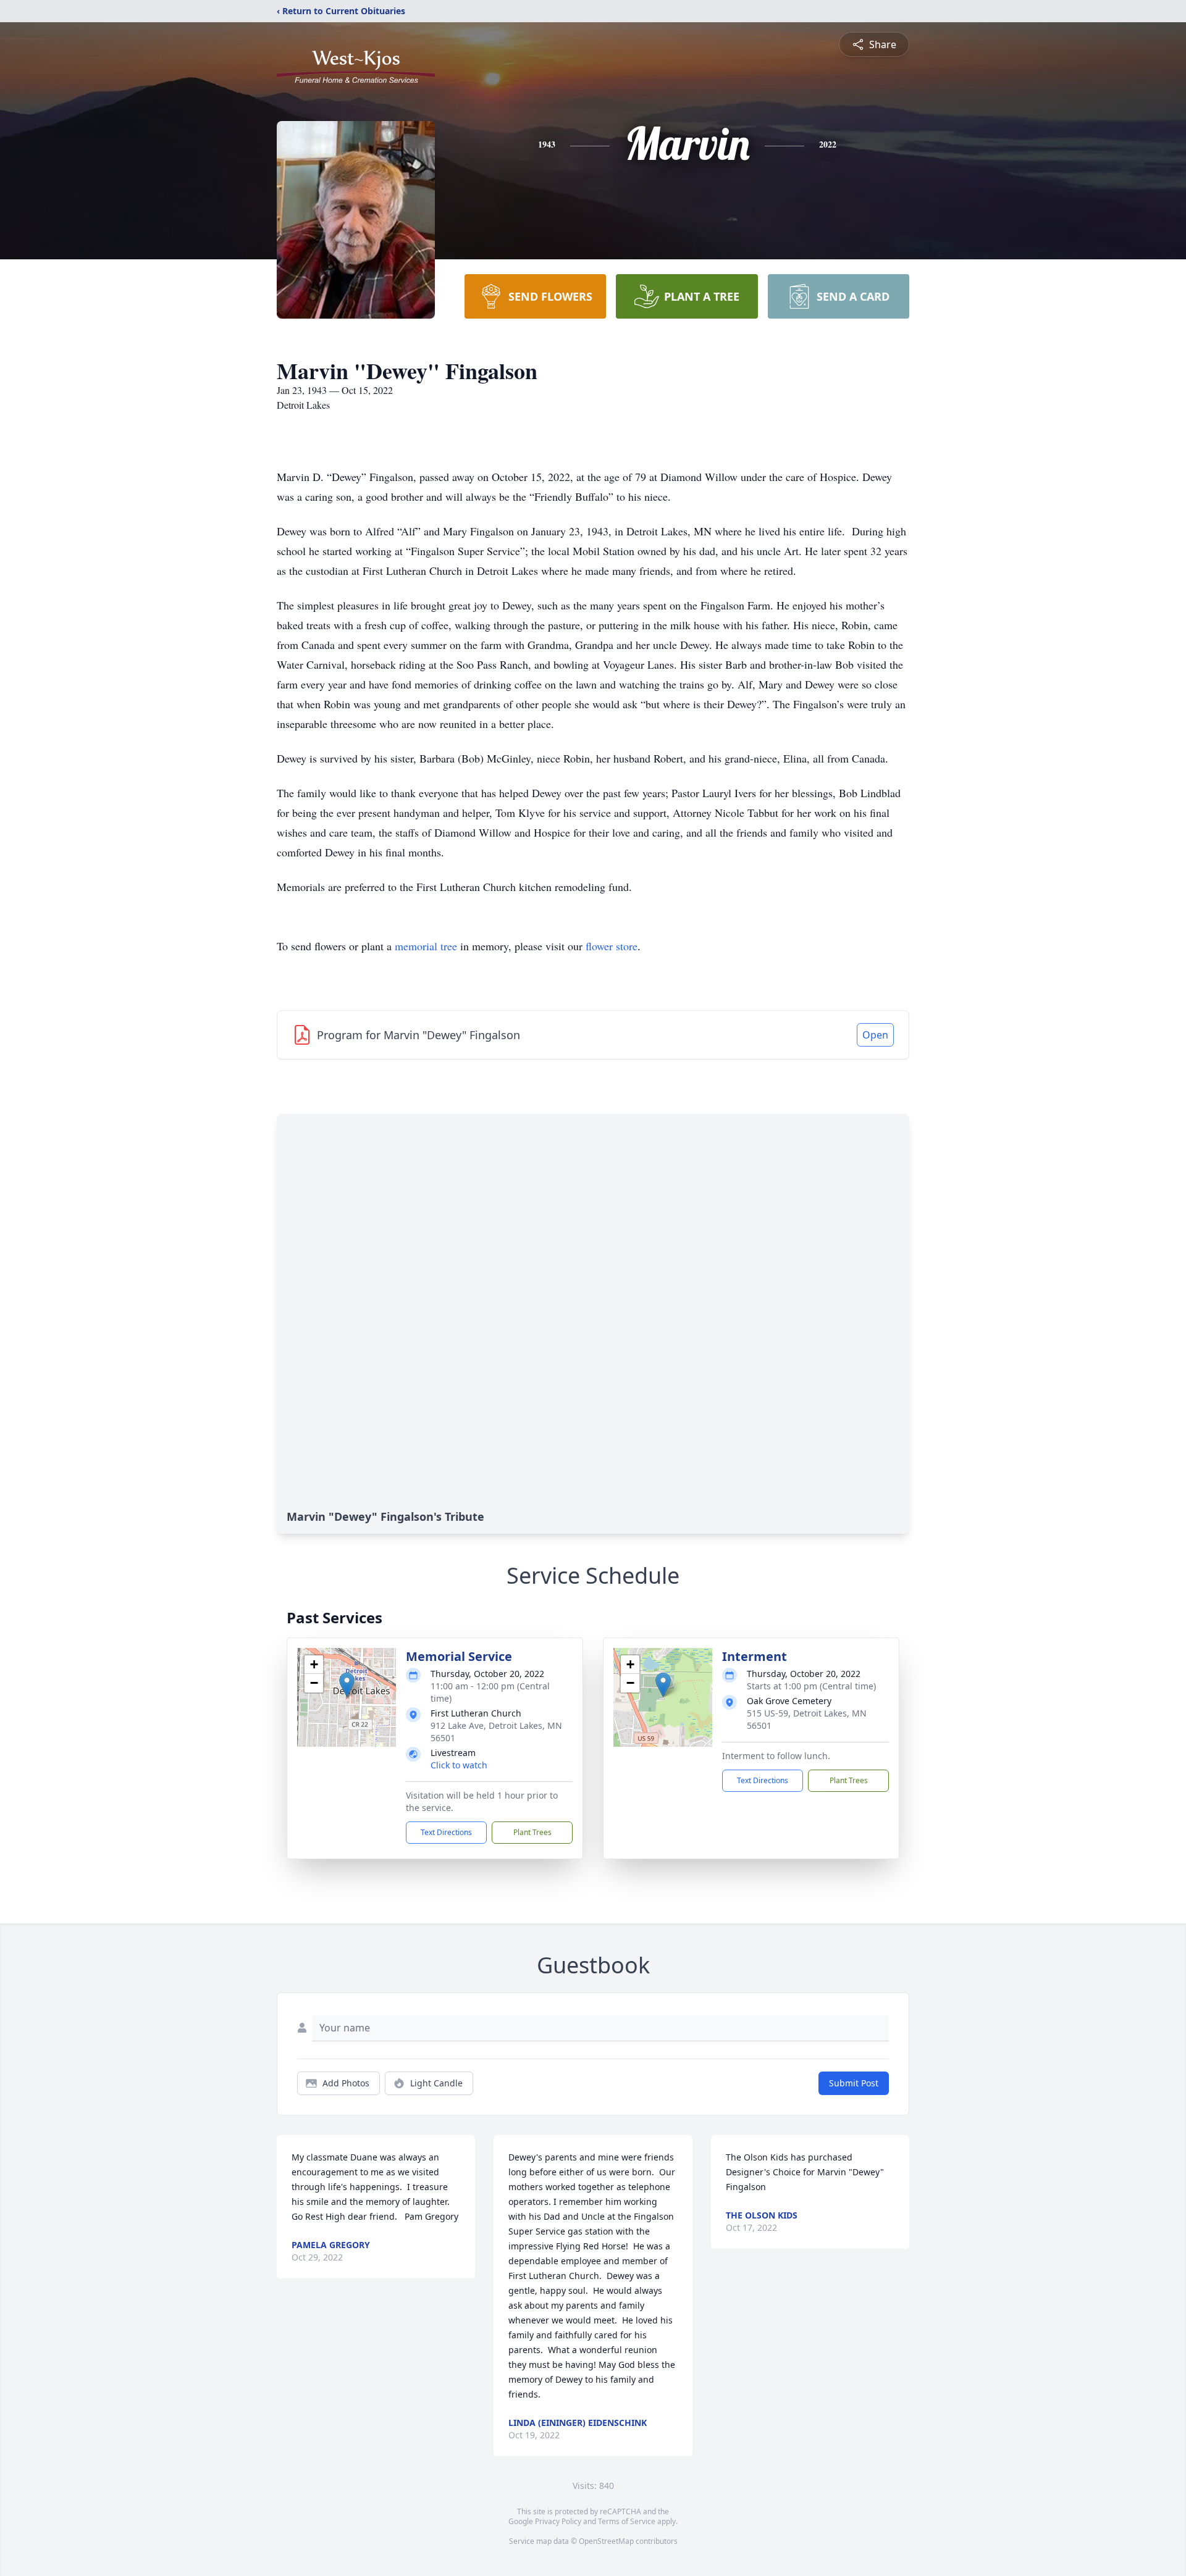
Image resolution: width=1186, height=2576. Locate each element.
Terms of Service (627, 2521)
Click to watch (459, 1765)
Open (875, 1035)
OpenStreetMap (606, 2541)
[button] (347, 1685)
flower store (612, 946)
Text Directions (446, 1832)
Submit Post (854, 2083)
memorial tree (426, 946)
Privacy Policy (558, 2521)
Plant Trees (532, 1832)
